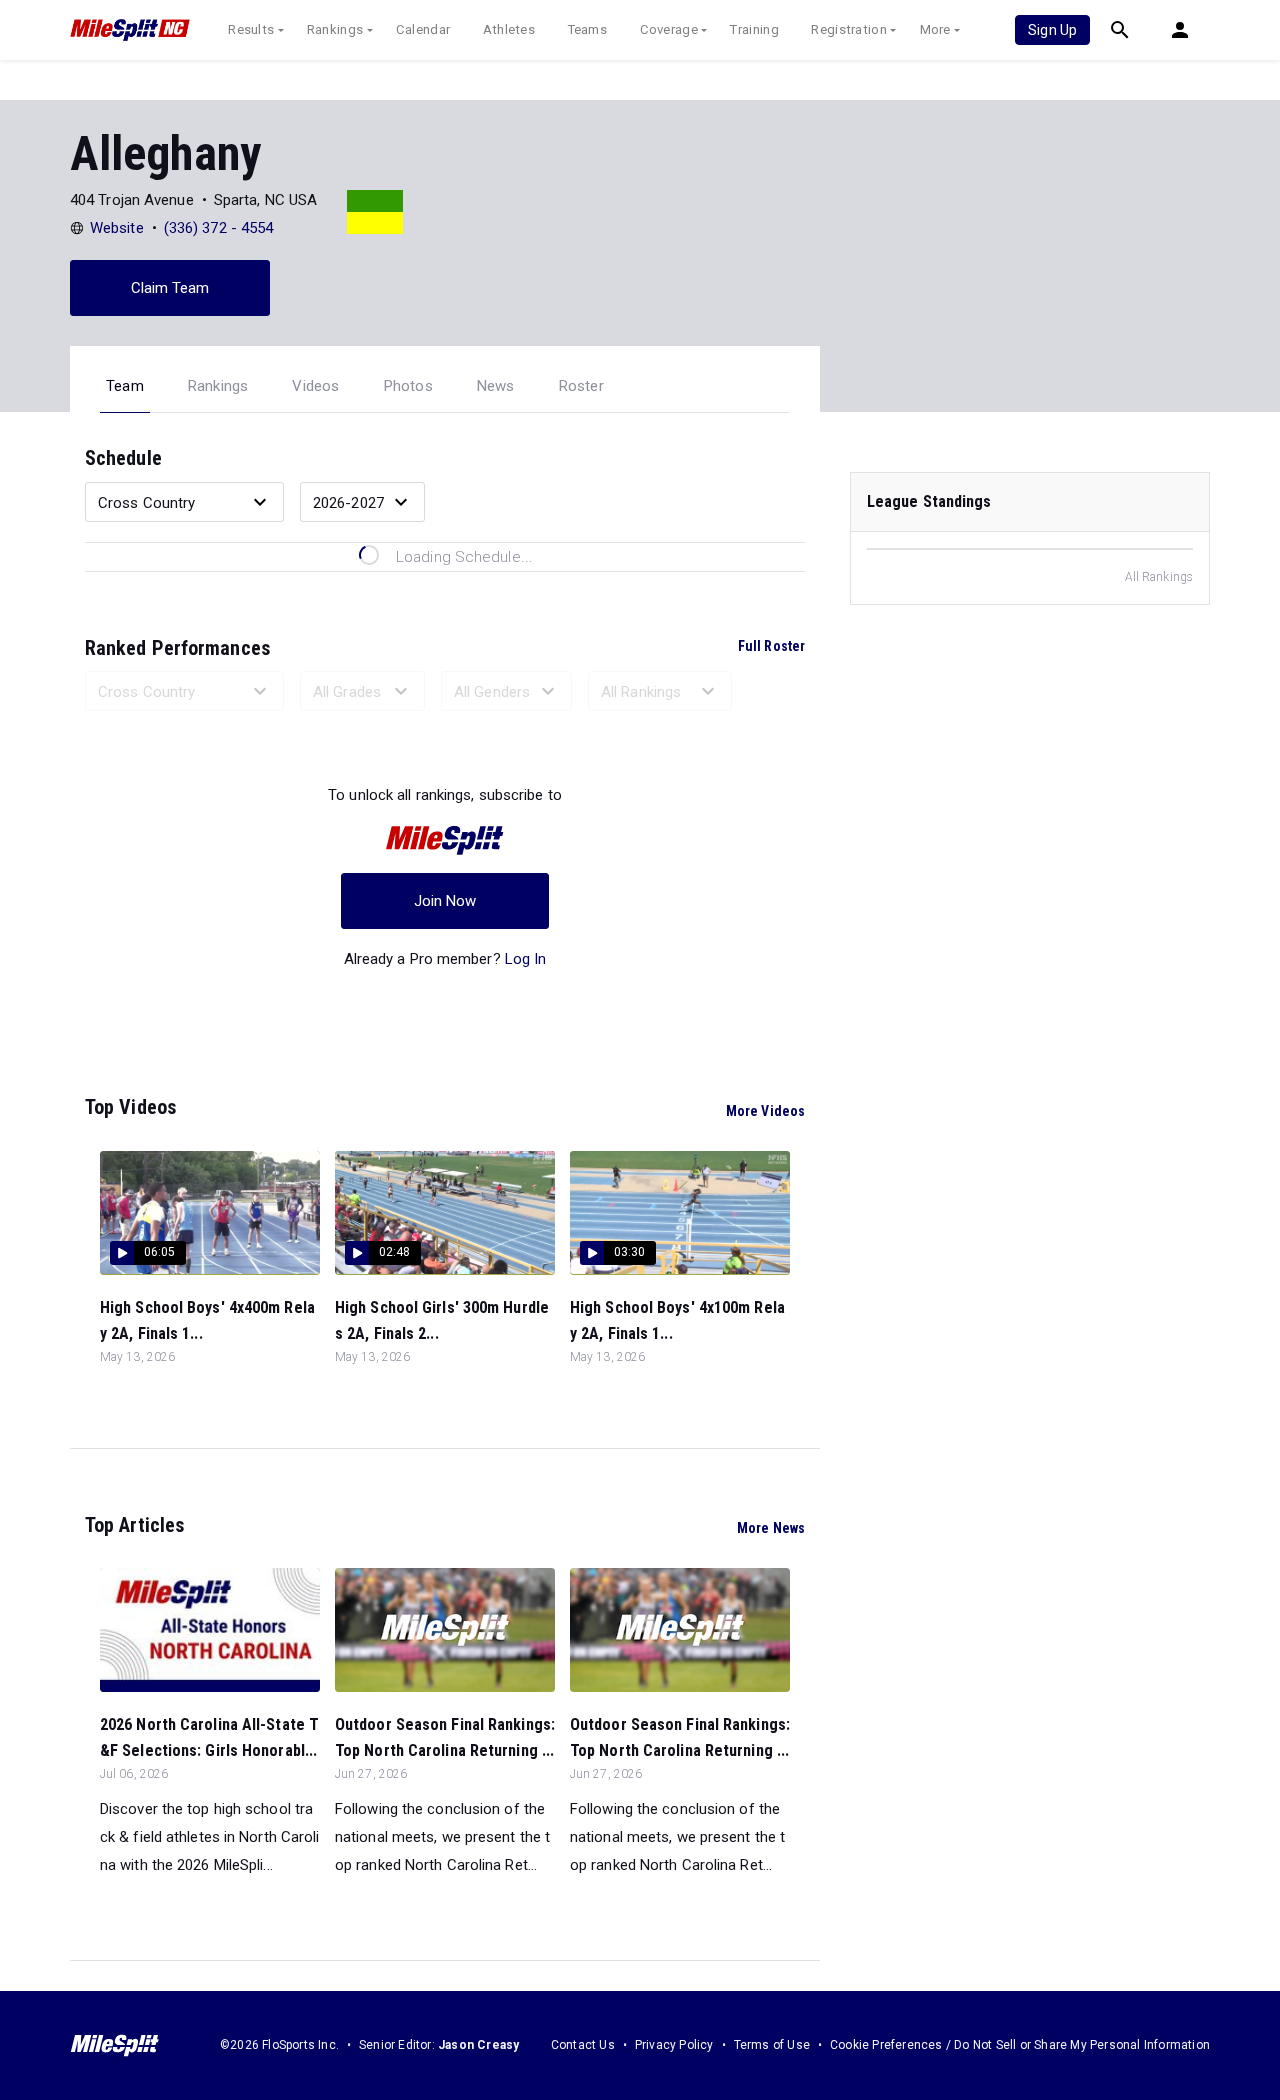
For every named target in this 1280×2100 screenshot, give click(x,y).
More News (771, 1528)
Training (754, 29)
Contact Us (583, 2045)
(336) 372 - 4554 (219, 228)
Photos (408, 386)
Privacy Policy (674, 2045)
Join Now (445, 901)
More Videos (765, 1111)
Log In (526, 959)
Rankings (335, 29)
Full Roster (771, 646)
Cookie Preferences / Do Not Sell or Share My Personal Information (1020, 2045)
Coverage (669, 29)
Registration (849, 29)
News (496, 386)
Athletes (509, 29)
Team (125, 386)
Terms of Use (772, 2045)
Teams (588, 29)
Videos (315, 386)
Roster (581, 386)
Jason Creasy (478, 2045)
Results (251, 29)
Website (117, 228)
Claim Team (170, 288)
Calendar (423, 29)
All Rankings (1159, 577)
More (935, 29)
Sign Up (1052, 30)
